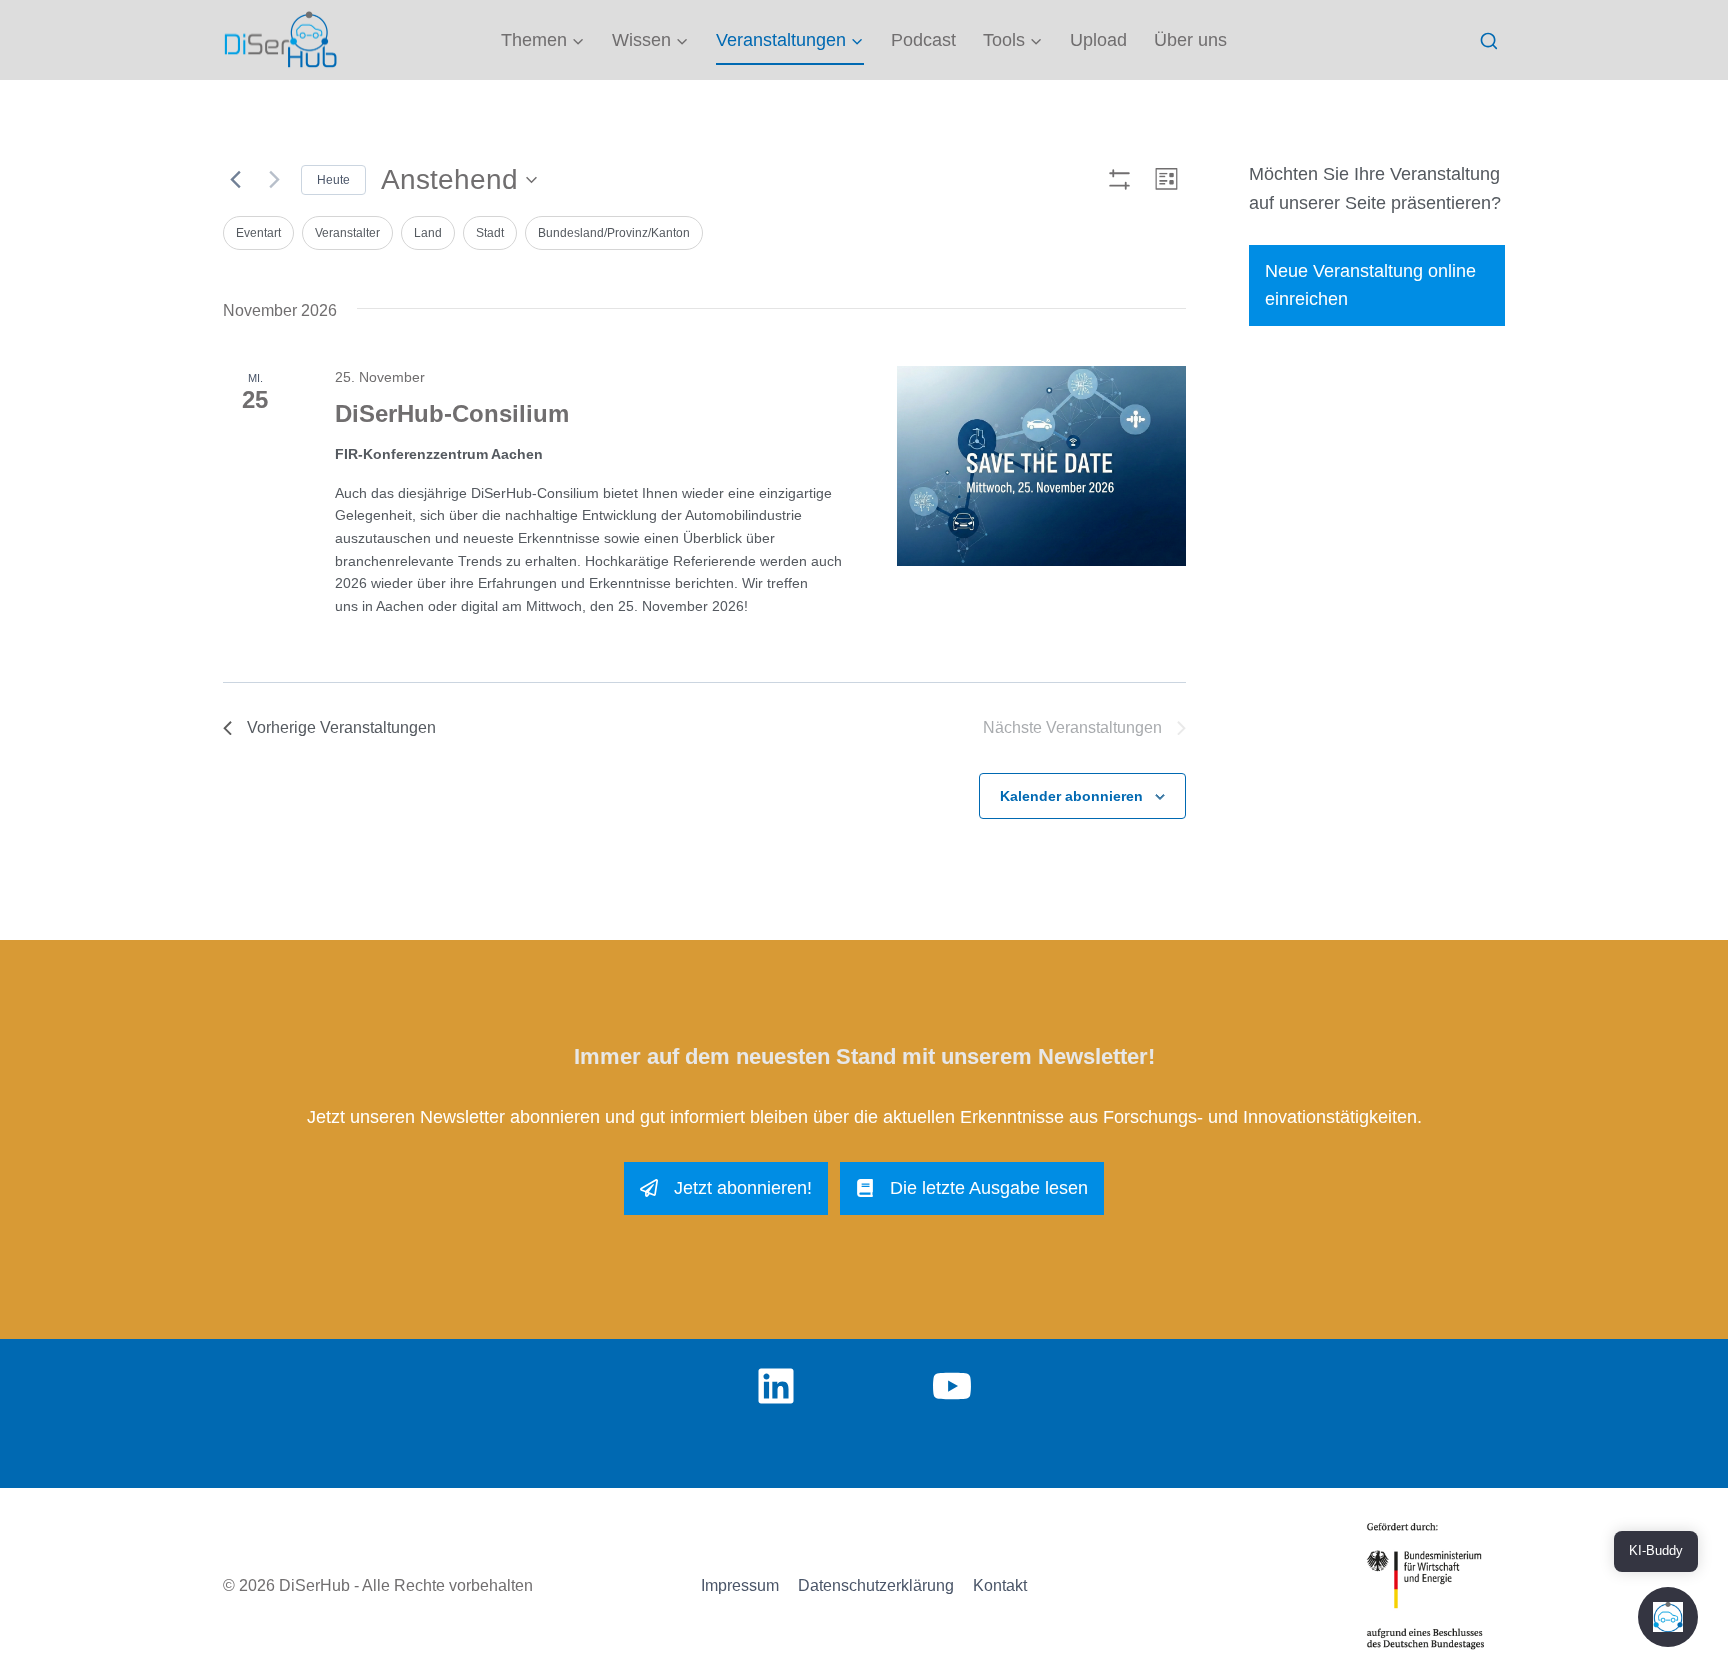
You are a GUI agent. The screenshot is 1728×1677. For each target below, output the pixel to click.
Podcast (923, 40)
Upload (1098, 40)
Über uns (1190, 40)
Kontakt (1000, 1585)
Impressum (740, 1585)
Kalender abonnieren (1071, 796)
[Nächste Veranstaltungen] (274, 180)
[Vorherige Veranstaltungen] (235, 180)
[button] (1668, 1617)
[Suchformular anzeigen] (1488, 41)
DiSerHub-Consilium (452, 413)
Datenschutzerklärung (876, 1585)
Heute (333, 180)
